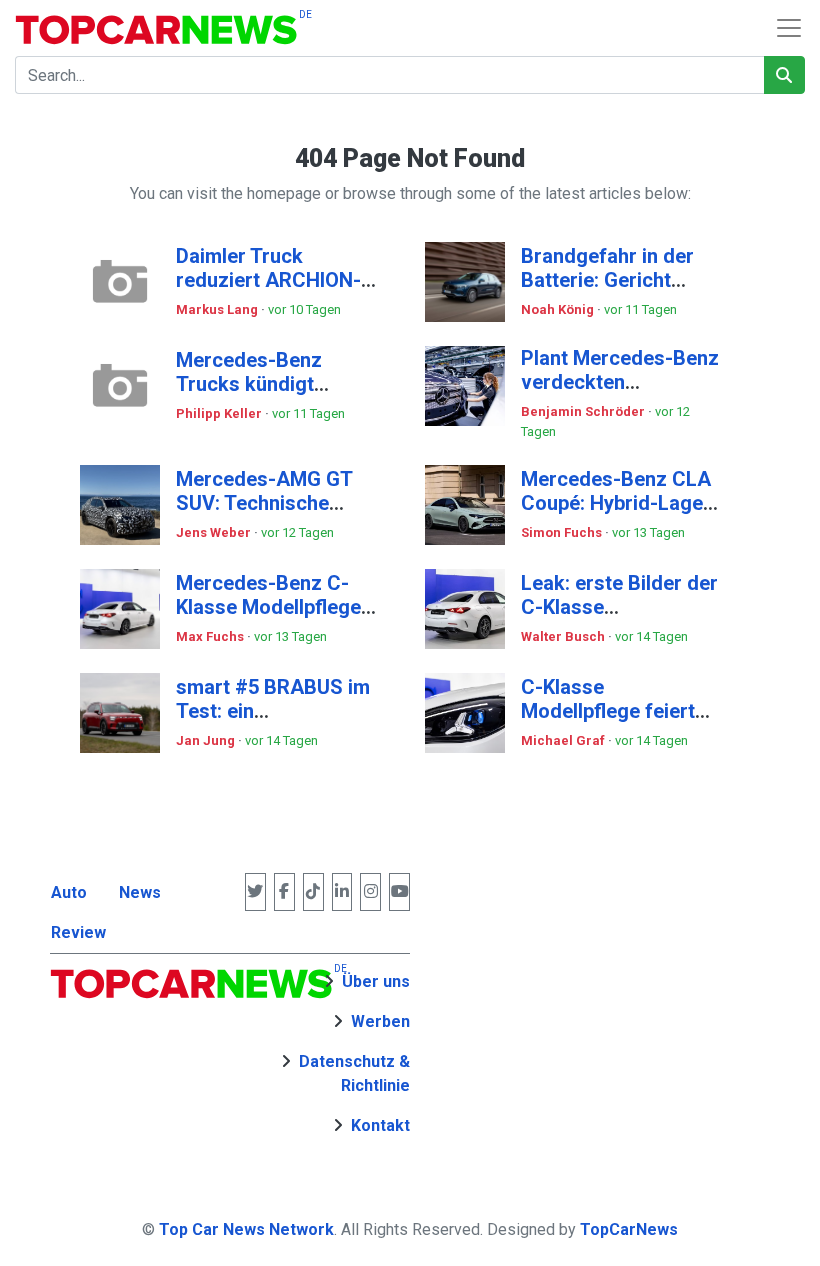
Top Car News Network (246, 1229)
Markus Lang (218, 309)
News (140, 892)
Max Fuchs (211, 636)
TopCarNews (629, 1229)
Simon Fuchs (563, 532)
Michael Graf (564, 740)
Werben (380, 1021)
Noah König (559, 309)
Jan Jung (207, 740)
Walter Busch (564, 636)
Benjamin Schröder (584, 411)
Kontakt (380, 1125)
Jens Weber (215, 532)
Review (78, 932)
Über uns (376, 981)
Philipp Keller (220, 413)
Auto (69, 892)
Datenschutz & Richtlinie (354, 1073)
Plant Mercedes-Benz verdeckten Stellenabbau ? (620, 382)
